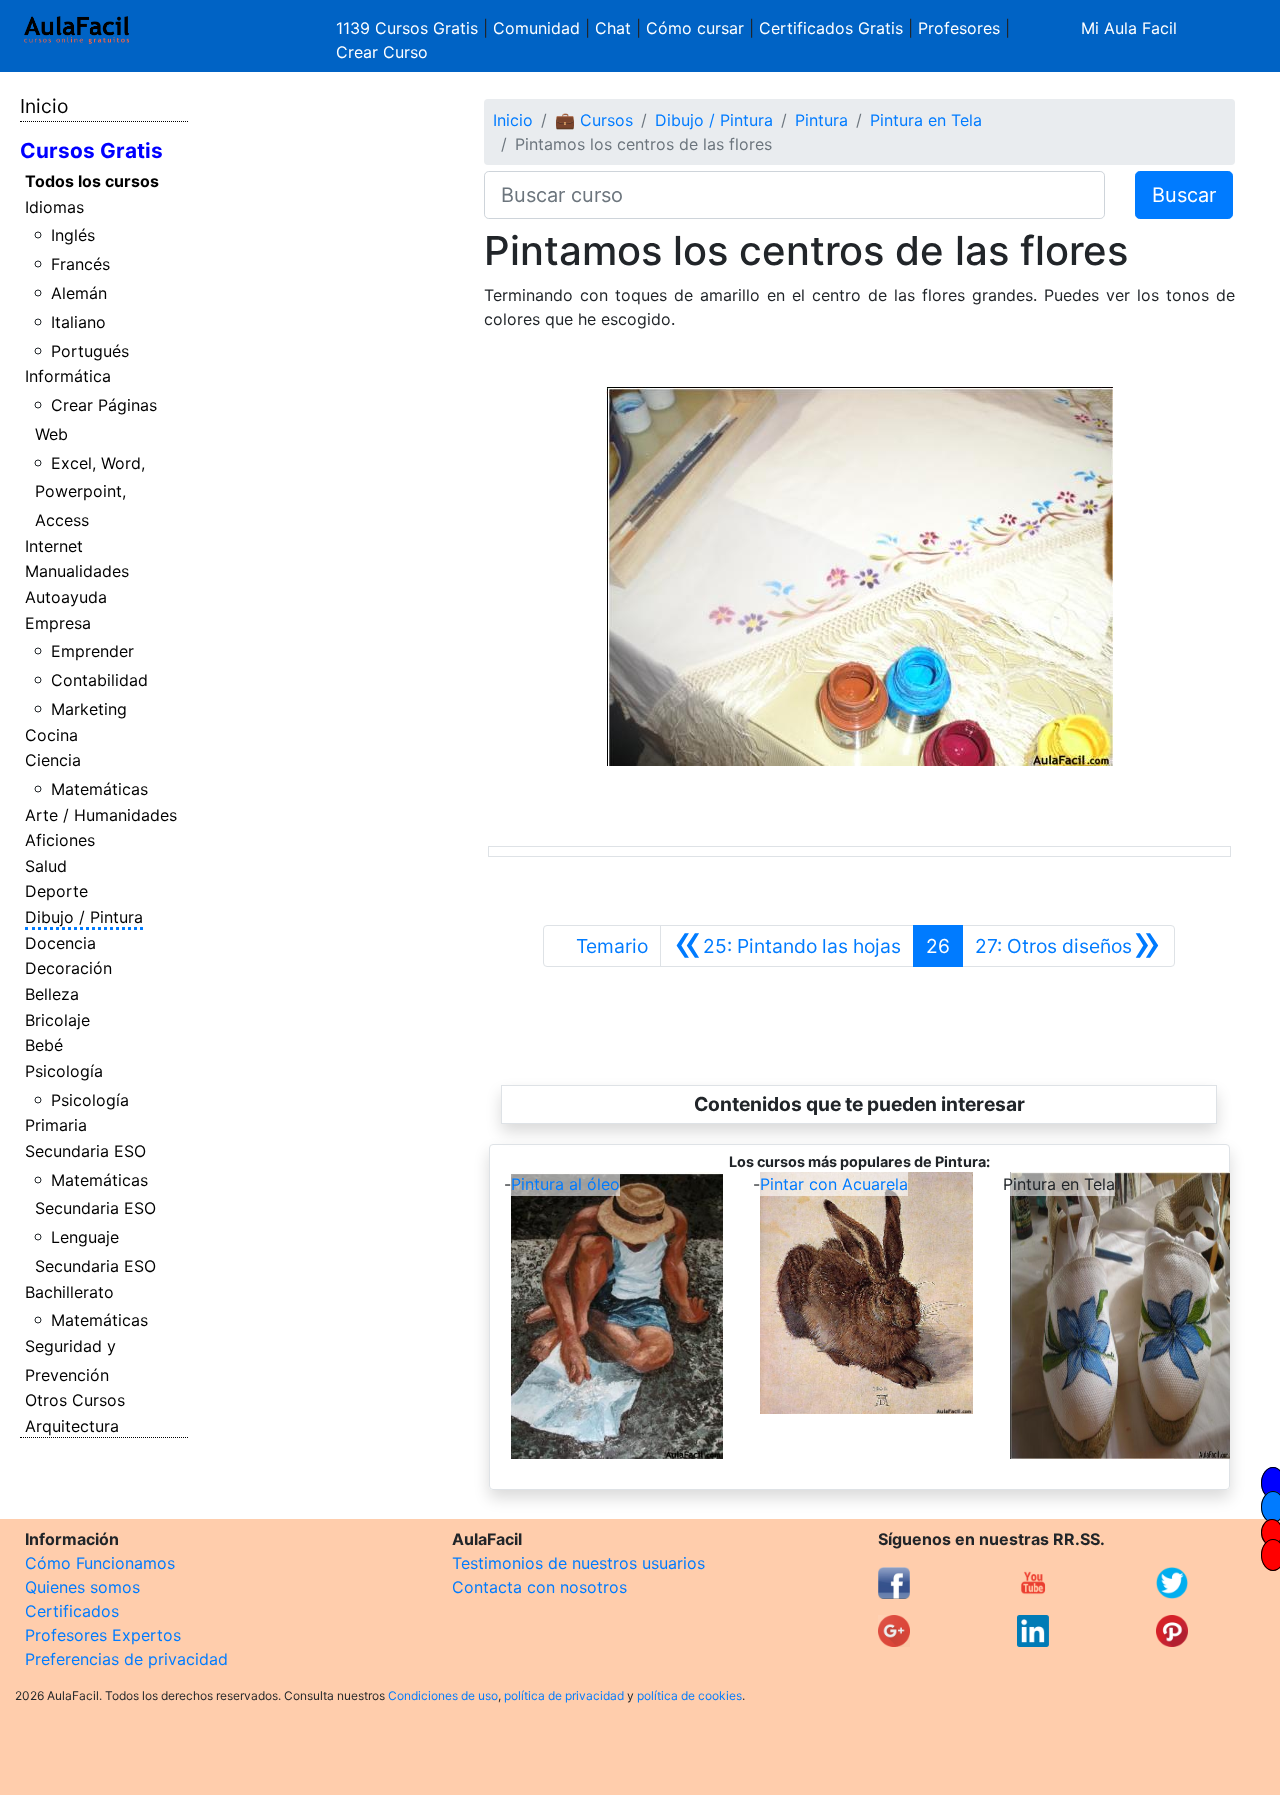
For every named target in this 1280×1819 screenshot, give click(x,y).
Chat (613, 28)
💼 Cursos (594, 120)
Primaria (56, 1125)
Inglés (73, 235)
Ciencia (53, 760)
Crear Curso (382, 52)
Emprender (92, 651)
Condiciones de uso (443, 1695)
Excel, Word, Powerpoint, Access (90, 492)
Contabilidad (99, 680)
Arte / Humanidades (101, 815)
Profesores (959, 28)
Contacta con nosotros (539, 1587)
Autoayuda (66, 597)
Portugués (90, 351)
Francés (80, 264)
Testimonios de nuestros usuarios (578, 1563)
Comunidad (536, 28)
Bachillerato (69, 1292)
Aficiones (60, 840)
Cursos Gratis (91, 150)
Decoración (68, 968)
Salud (46, 866)
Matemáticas (99, 789)
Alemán (79, 293)
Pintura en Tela (926, 120)
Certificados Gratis (831, 28)
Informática (68, 376)
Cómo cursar (695, 28)
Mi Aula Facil (1129, 28)
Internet (54, 546)
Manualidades (77, 571)
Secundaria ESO (85, 1151)
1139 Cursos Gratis (409, 28)
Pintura (821, 120)
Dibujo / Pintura (84, 917)
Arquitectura (72, 1426)
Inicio (44, 106)
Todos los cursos (92, 181)
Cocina (51, 735)
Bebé (44, 1045)
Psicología (64, 1071)
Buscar (1184, 195)
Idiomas (54, 207)
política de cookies (689, 1695)
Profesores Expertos (103, 1635)
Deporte (56, 891)
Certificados (72, 1611)
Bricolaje (57, 1020)
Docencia (60, 943)
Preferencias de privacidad (126, 1659)
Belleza (52, 994)
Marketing (89, 709)
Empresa (58, 623)
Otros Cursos (75, 1400)
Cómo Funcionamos (100, 1563)
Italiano (78, 322)
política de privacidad (564, 1695)
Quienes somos (82, 1587)
